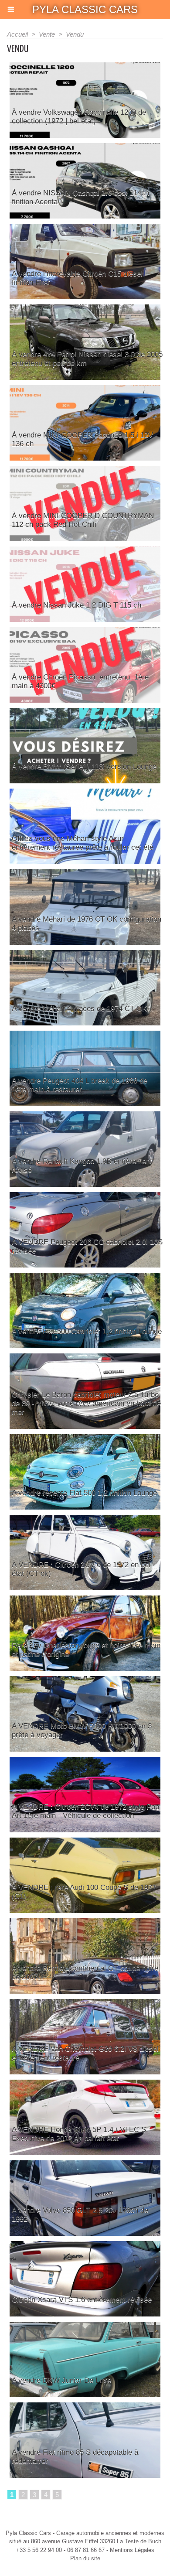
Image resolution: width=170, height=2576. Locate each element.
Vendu (75, 34)
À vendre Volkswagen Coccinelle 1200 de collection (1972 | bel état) (79, 117)
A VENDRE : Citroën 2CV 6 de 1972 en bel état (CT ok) (81, 1569)
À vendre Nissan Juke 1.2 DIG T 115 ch (76, 605)
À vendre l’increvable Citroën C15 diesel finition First (77, 278)
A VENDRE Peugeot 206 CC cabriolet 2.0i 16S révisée (87, 1246)
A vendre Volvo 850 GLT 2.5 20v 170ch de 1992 (80, 2215)
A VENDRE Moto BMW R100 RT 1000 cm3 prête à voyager (82, 1730)
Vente (47, 34)
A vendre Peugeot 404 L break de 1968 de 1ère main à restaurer (80, 1085)
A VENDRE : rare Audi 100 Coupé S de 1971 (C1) (84, 1892)
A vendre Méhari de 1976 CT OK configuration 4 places (87, 924)
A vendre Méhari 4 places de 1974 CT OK (79, 1009)
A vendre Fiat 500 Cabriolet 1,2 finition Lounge (87, 1331)
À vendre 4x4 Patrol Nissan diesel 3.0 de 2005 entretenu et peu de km (87, 359)
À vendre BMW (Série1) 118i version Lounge (84, 767)
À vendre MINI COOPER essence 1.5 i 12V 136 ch (82, 439)
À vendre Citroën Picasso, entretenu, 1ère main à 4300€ (80, 682)
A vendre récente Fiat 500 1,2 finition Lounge (84, 1493)
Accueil (17, 34)
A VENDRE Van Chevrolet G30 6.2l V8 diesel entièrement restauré (85, 2053)
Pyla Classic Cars (85, 9)
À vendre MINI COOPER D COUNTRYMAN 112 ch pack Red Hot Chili (83, 520)
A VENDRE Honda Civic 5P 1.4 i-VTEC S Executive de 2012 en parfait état (79, 2134)
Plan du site (85, 2558)
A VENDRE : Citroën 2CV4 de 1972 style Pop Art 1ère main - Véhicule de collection (85, 1811)
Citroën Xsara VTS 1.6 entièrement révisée (82, 2300)
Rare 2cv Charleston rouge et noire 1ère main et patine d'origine (86, 1650)
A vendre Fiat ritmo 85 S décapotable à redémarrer (75, 2457)
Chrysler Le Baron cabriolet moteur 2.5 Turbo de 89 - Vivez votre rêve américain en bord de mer (86, 1403)
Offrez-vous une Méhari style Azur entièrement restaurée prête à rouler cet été (83, 843)
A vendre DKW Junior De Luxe (61, 2380)
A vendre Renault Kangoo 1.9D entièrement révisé (82, 1166)
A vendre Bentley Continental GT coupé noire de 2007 (85, 1973)
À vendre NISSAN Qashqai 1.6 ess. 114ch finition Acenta (80, 197)
